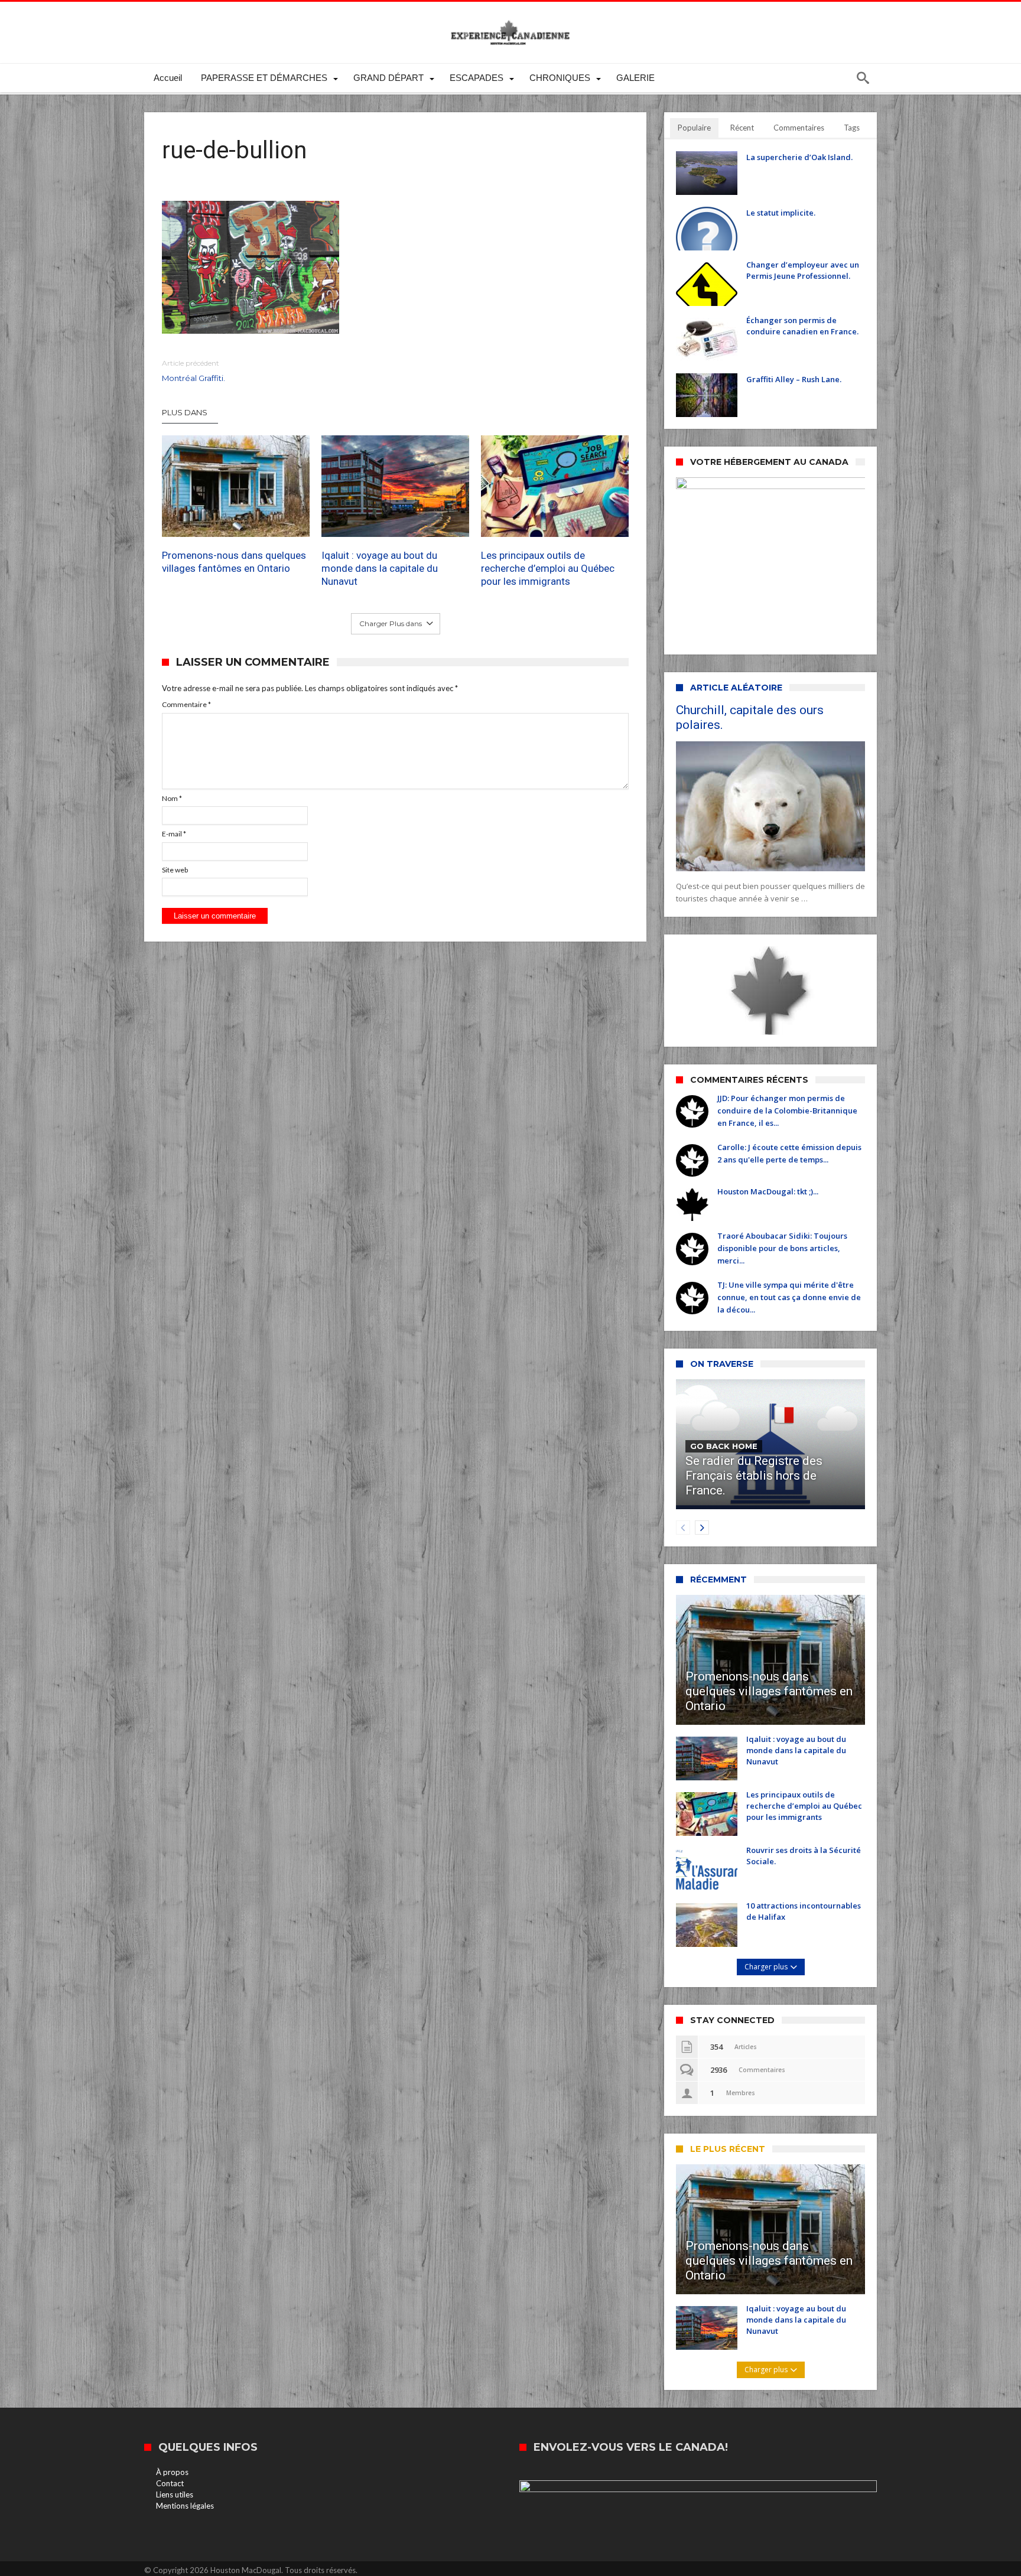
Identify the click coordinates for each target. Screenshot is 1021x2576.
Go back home (724, 1446)
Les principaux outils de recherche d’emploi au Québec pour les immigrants (548, 568)
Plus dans (186, 412)
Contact (170, 2483)
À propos (172, 2472)
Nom (172, 798)
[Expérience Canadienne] (510, 19)
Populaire (694, 128)
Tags (852, 128)
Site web (175, 870)
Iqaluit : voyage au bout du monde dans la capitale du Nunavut (380, 568)
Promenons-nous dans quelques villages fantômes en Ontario (234, 562)
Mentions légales (185, 2506)
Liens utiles (175, 2494)
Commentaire (186, 704)
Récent (742, 128)
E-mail (174, 834)
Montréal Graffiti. (194, 371)
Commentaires (799, 128)
